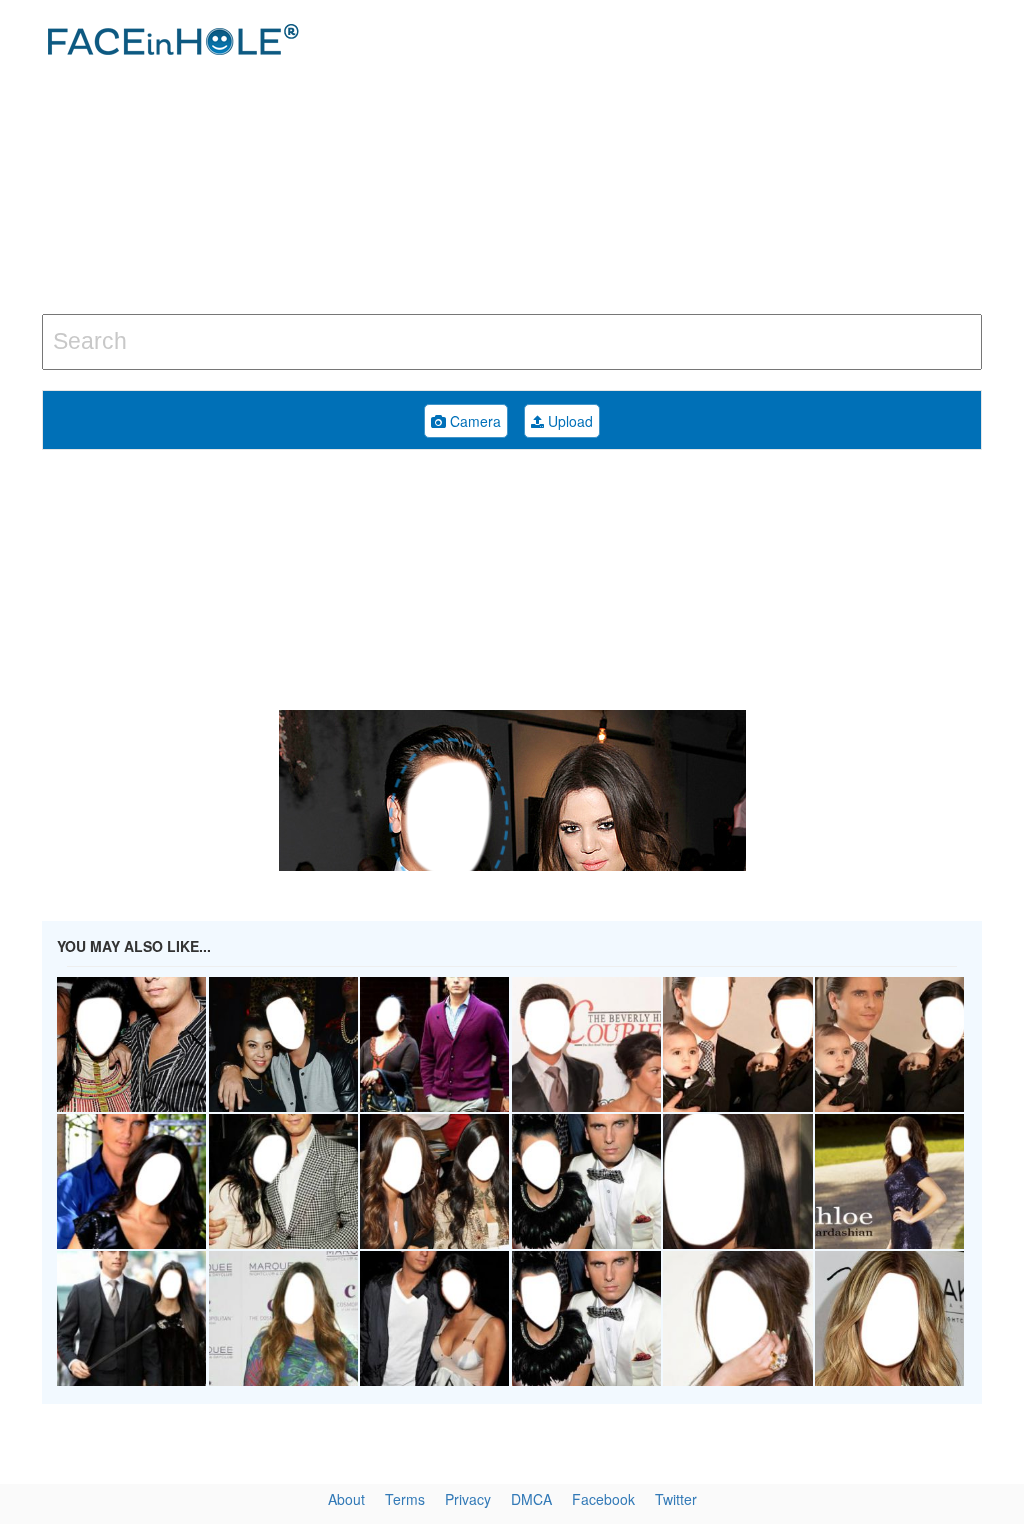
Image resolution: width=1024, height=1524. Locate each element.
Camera (473, 421)
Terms (405, 1499)
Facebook (603, 1499)
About (346, 1499)
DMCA (531, 1499)
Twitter (676, 1499)
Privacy (468, 1499)
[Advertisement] (689, 160)
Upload (568, 421)
